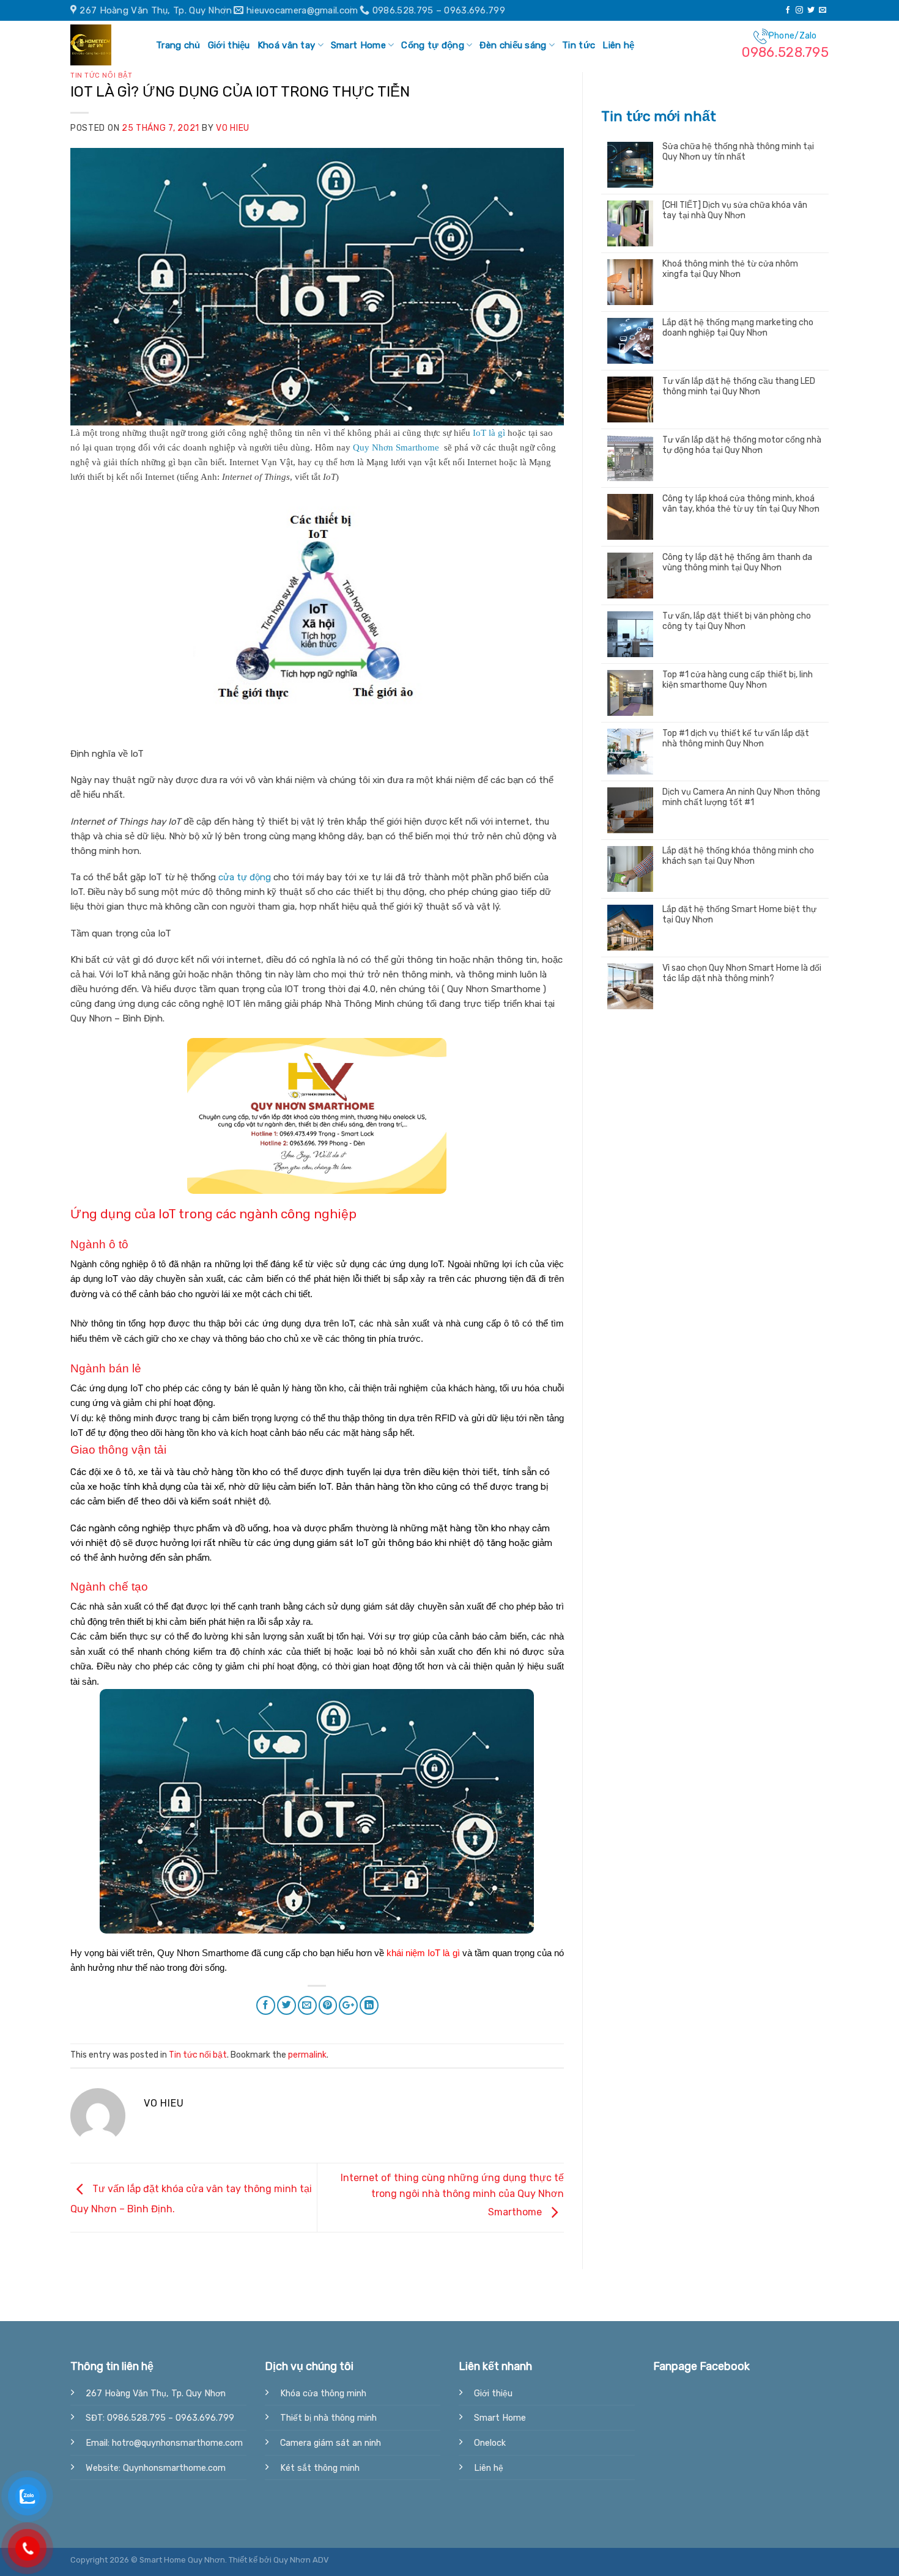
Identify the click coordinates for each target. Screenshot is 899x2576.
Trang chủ (178, 45)
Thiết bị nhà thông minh (328, 2418)
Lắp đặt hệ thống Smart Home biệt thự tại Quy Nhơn (739, 915)
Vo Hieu (233, 128)
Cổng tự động (433, 45)
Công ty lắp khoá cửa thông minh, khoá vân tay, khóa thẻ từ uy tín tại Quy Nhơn (741, 504)
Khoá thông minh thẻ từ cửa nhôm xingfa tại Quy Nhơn (730, 269)
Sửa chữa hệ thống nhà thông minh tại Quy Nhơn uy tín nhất (738, 152)
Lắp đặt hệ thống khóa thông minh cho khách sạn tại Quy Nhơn (738, 856)
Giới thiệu (229, 45)
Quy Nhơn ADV (301, 2560)
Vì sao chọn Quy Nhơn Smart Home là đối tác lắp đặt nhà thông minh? (742, 973)
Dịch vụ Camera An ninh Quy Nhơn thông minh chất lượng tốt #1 (741, 797)
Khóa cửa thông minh (323, 2394)
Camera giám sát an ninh (331, 2443)
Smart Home (358, 45)
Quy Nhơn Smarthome (397, 447)
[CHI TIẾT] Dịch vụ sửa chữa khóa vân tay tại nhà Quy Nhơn (735, 211)
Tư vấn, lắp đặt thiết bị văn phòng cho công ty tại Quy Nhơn (737, 621)
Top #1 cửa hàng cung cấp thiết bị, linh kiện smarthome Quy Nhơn (738, 680)
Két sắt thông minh (320, 2468)
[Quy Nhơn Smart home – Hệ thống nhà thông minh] (101, 45)
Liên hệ (618, 45)
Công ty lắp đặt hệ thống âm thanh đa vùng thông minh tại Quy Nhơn (737, 563)
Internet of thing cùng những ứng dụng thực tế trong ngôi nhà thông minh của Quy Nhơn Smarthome (452, 2195)
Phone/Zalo (785, 46)
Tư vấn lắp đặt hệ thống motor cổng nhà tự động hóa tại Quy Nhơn (742, 445)
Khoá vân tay (287, 45)
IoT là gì (489, 433)
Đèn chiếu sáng (513, 45)
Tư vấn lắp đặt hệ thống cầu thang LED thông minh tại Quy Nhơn (739, 387)
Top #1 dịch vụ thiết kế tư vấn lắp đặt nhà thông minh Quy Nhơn (736, 739)
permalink (307, 2055)
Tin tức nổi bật (101, 75)
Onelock (490, 2443)
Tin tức (579, 45)
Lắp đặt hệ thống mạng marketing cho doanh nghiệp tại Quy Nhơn (738, 328)
